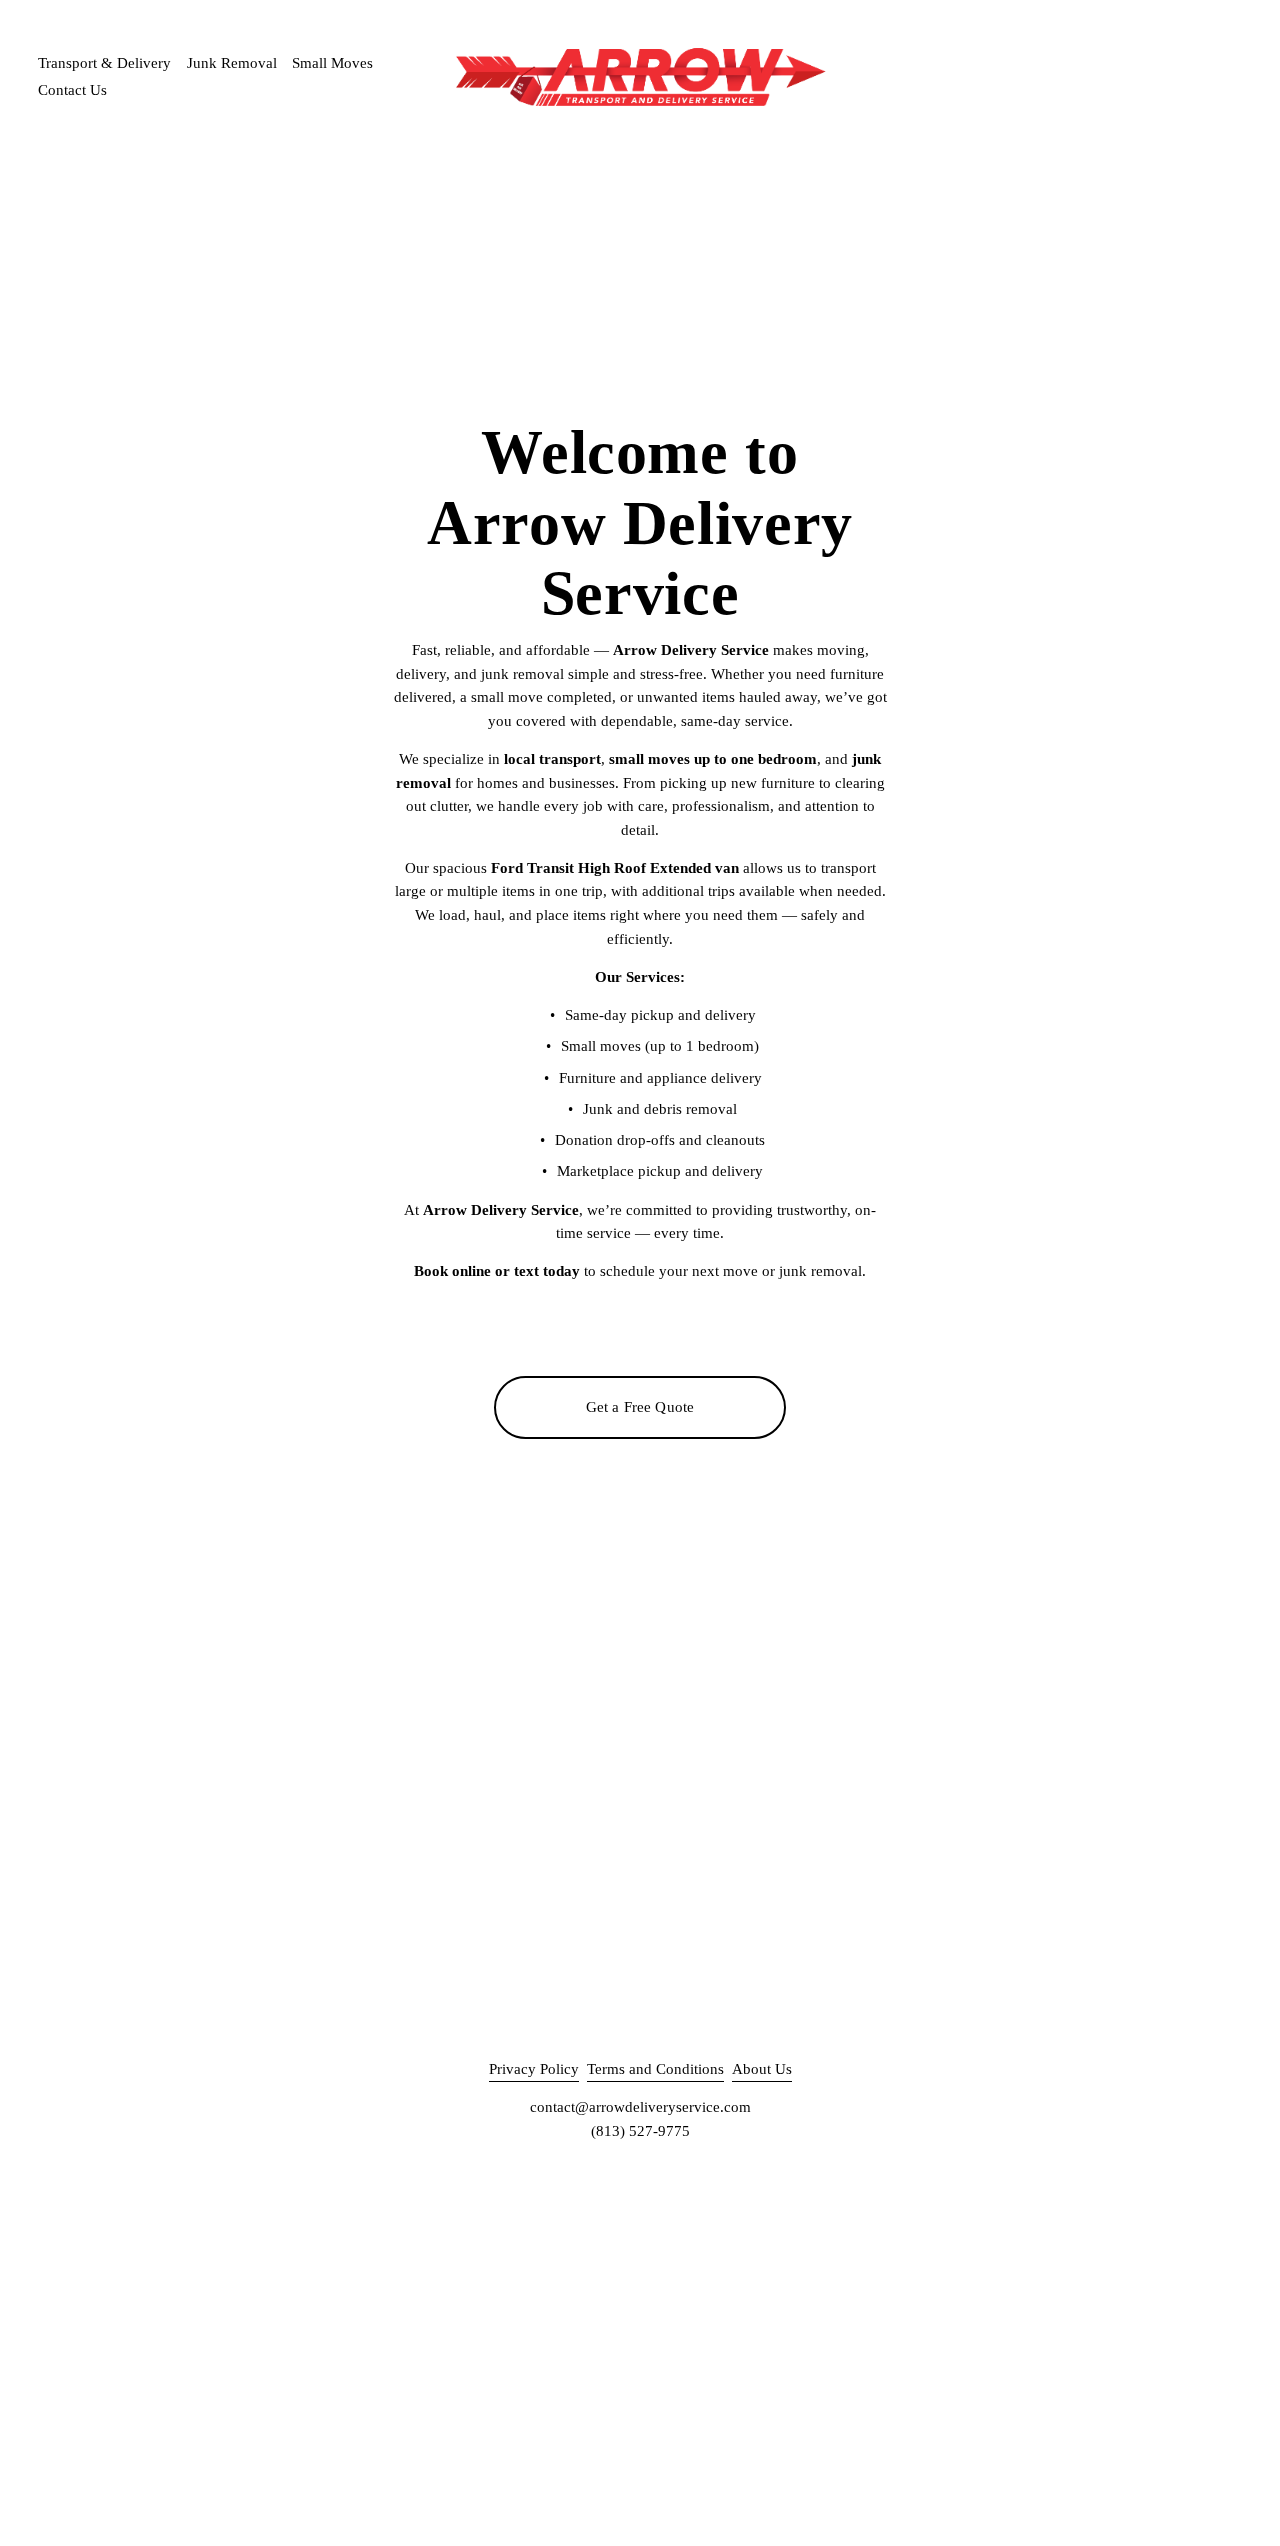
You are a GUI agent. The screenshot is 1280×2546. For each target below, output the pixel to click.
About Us (762, 2069)
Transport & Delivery (104, 63)
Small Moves (332, 63)
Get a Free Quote (640, 1407)
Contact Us (72, 90)
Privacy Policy (534, 2069)
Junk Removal (232, 63)
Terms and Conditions (655, 2069)
